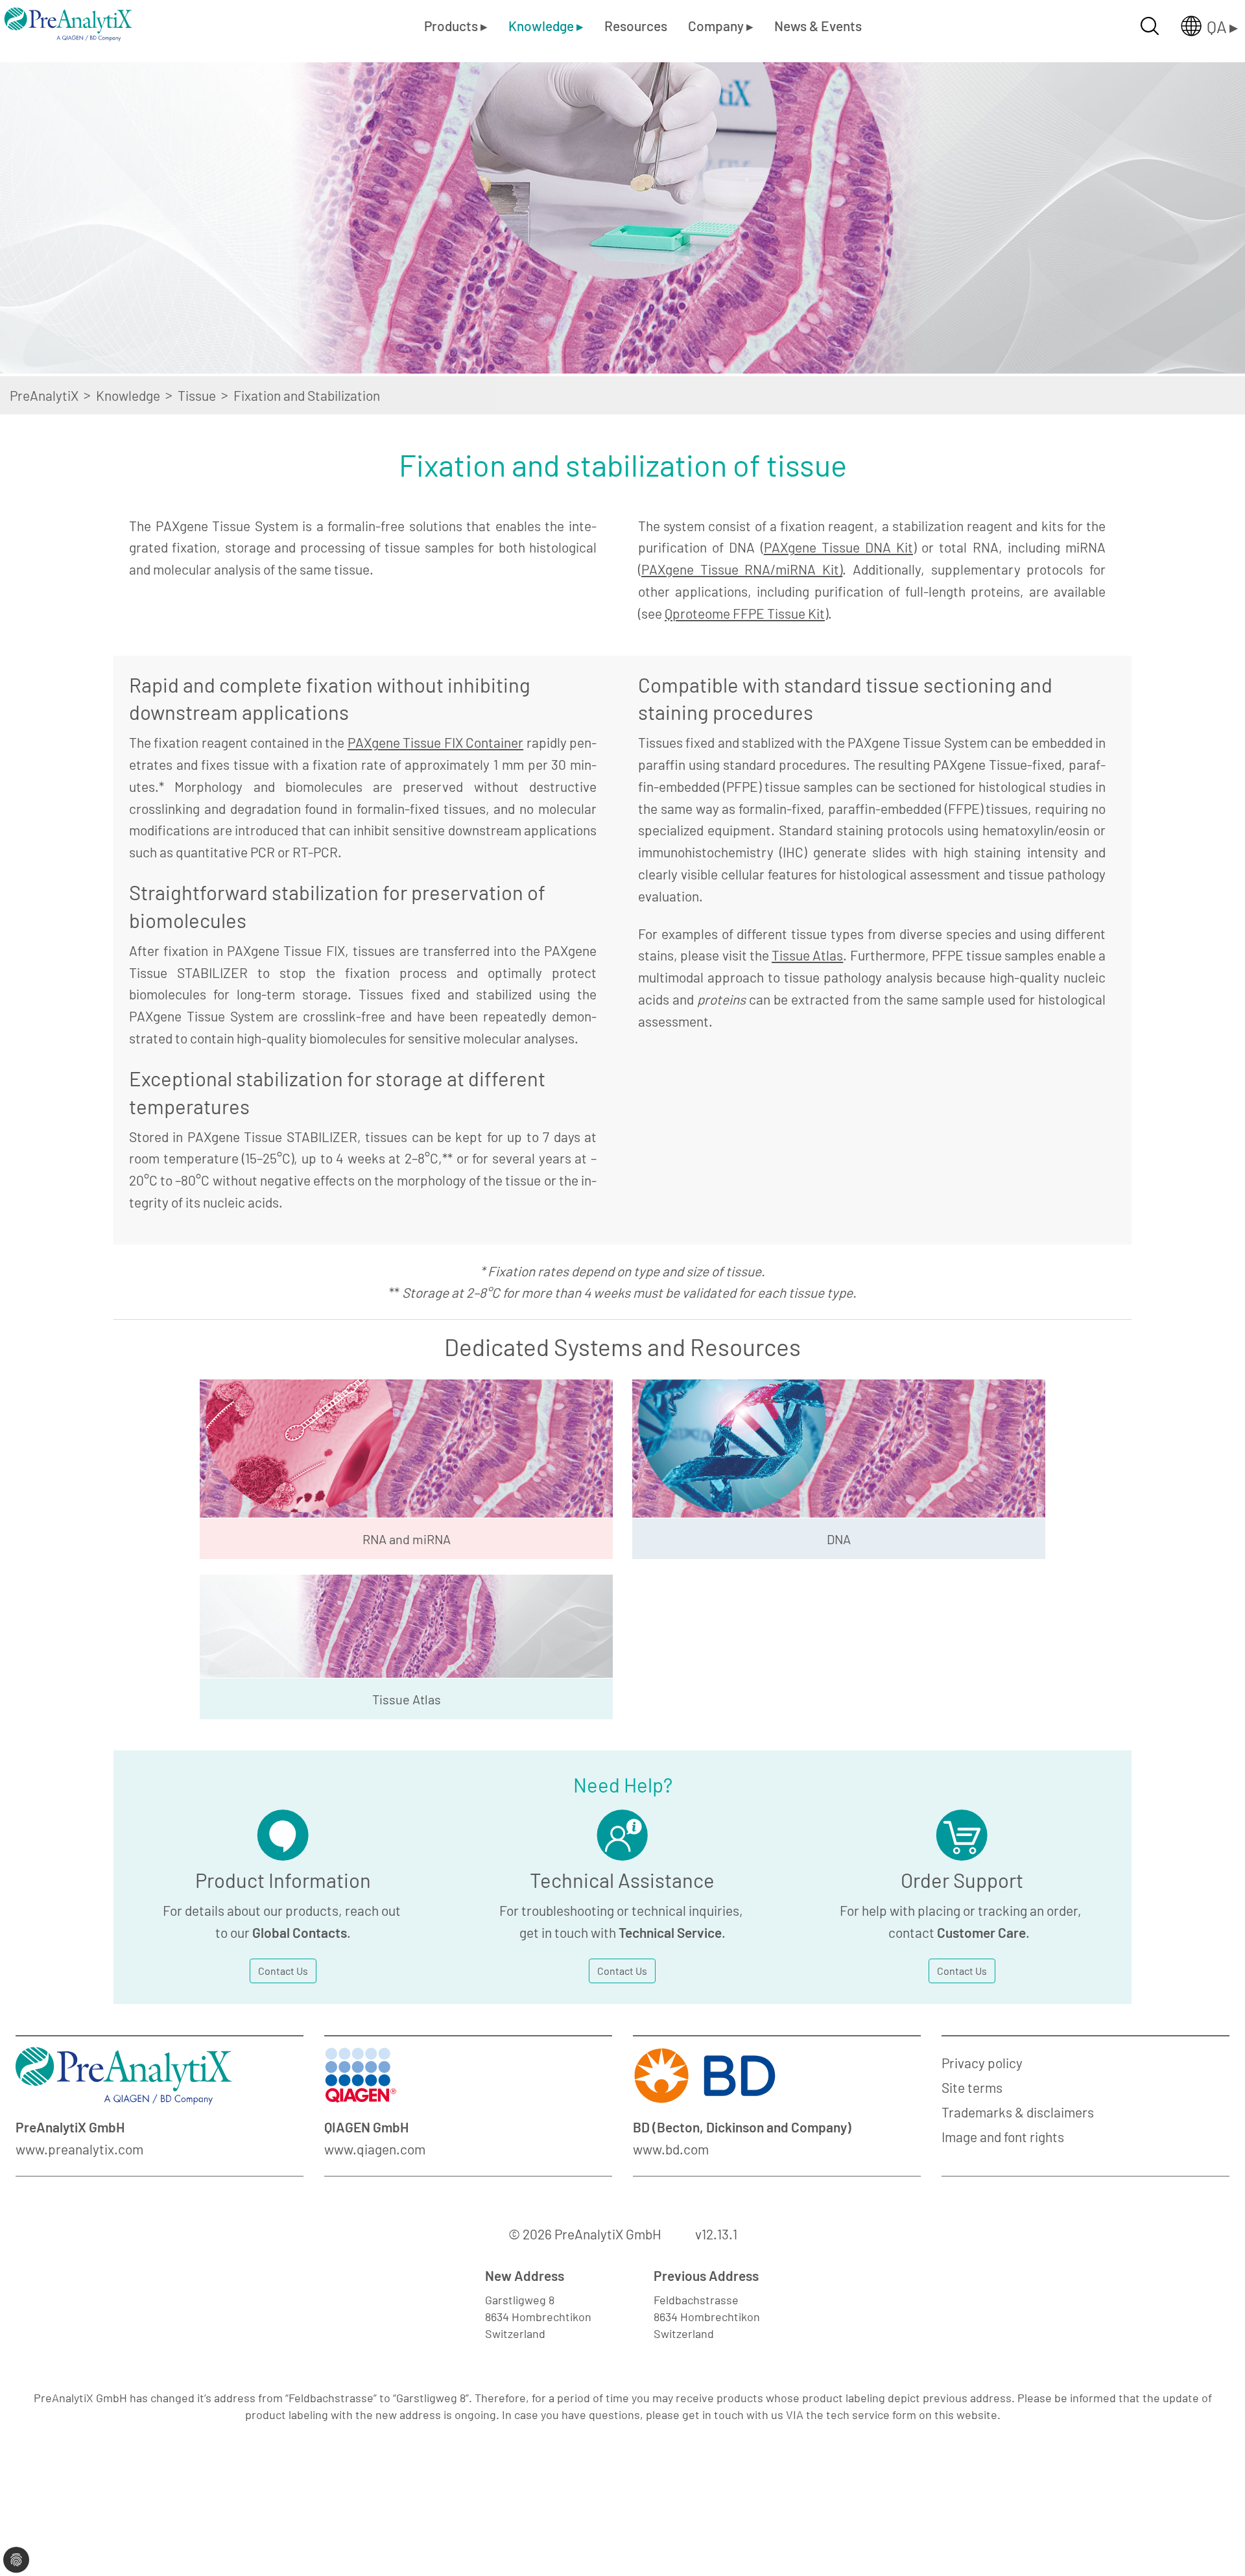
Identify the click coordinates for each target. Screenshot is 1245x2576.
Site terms (972, 2087)
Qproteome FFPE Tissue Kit (745, 613)
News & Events (818, 26)
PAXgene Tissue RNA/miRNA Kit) (742, 569)
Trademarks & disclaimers (1018, 2112)
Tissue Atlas (807, 955)
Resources (636, 26)
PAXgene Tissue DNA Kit (839, 547)
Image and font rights (1003, 2137)
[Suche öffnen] (1150, 26)
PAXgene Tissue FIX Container (435, 742)
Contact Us (283, 1971)
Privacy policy (982, 2063)
